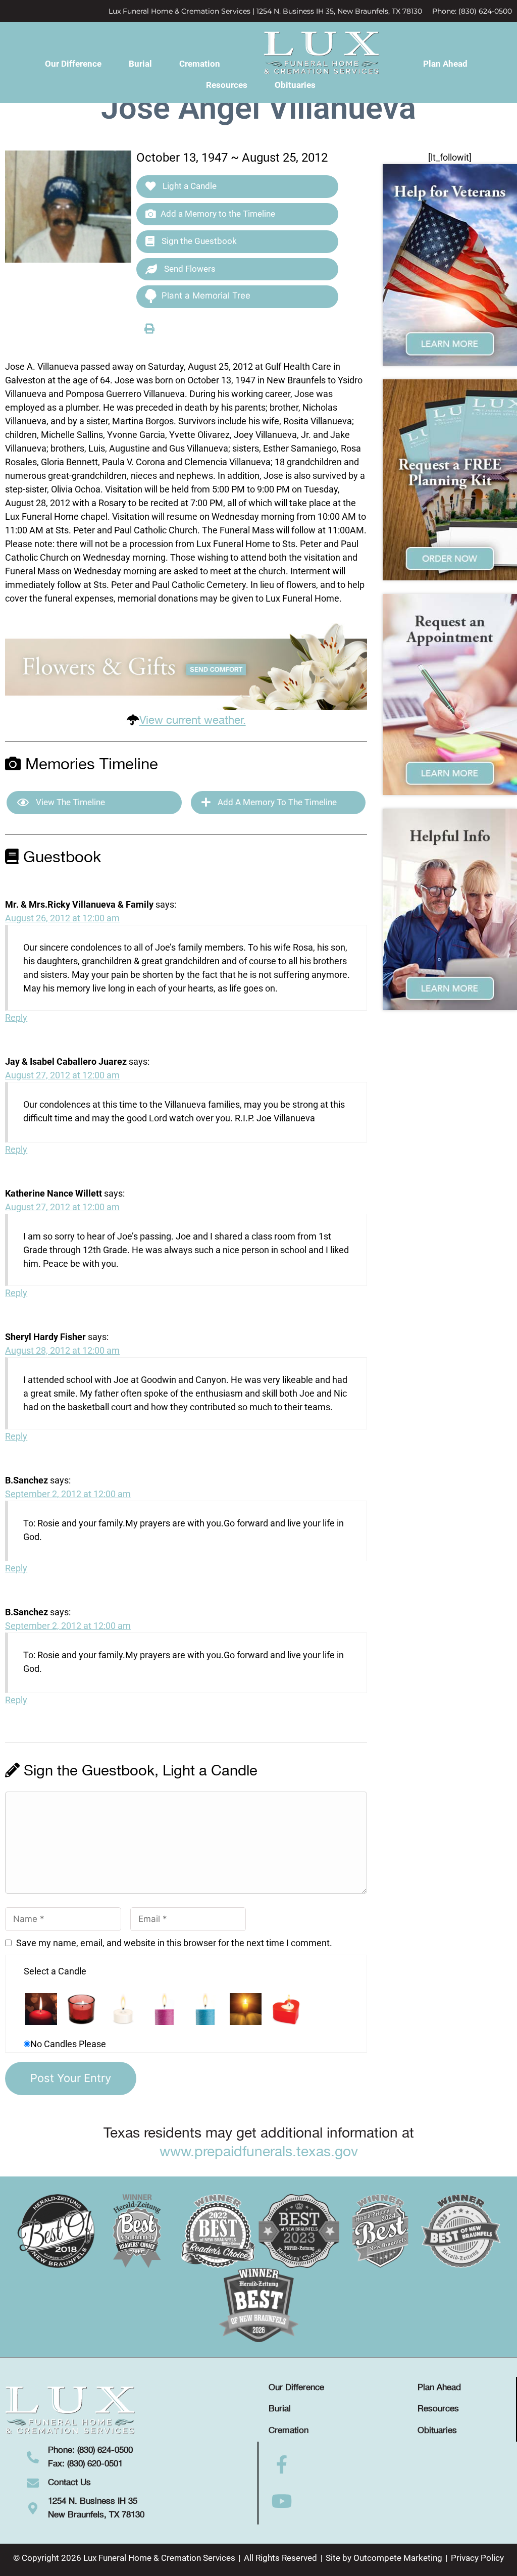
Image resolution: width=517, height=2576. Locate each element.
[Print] (149, 328)
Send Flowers (189, 269)
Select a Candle (55, 1971)
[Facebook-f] (282, 2465)
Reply (16, 1018)
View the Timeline (69, 802)
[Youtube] (282, 2501)
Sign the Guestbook (198, 241)
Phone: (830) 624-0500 (472, 11)
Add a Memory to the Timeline (218, 214)
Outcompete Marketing (398, 2558)
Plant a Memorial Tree (206, 295)
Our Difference (73, 64)
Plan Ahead (445, 64)
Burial (140, 64)
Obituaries (295, 85)
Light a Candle (189, 186)
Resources (227, 85)
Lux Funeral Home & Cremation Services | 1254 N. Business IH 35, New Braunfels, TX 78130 (265, 11)
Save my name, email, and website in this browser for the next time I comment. (174, 1943)
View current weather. (193, 721)
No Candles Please (68, 2044)
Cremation (200, 64)
